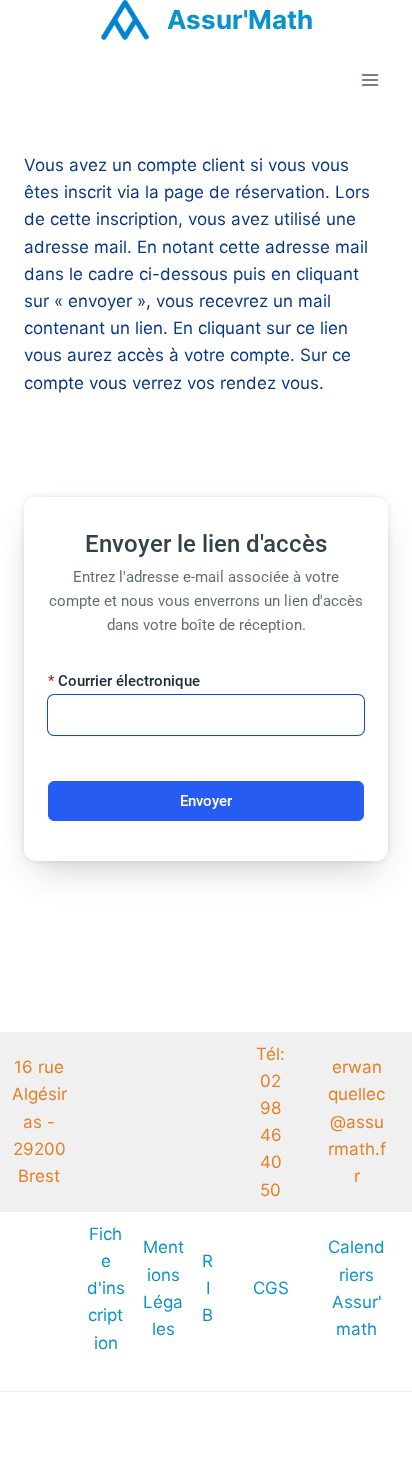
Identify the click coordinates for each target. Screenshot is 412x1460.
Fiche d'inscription (106, 1288)
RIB (207, 1288)
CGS (271, 1288)
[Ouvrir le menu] (369, 80)
